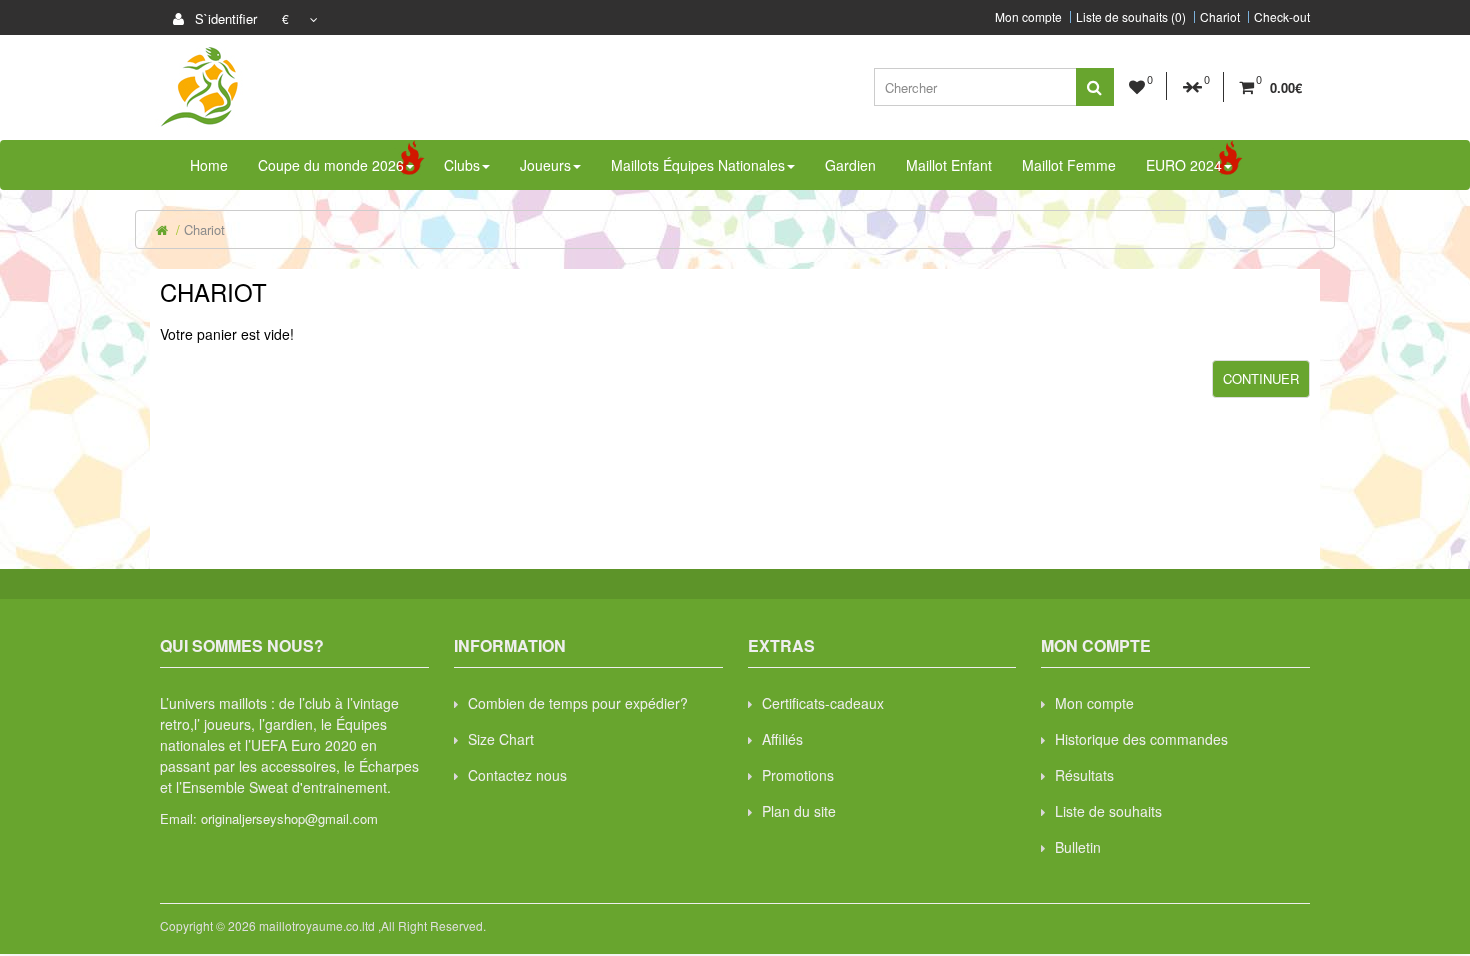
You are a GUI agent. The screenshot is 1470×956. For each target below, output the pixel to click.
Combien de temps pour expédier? (578, 703)
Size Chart (501, 739)
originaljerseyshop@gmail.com (289, 818)
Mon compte (1028, 17)
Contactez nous (517, 775)
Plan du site (799, 811)
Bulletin (1078, 847)
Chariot (1220, 17)
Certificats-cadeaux (823, 703)
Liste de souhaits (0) (1131, 17)
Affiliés (782, 739)
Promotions (798, 775)
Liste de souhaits (1108, 811)
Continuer (1261, 378)
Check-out (1282, 17)
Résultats (1084, 775)
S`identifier (224, 18)
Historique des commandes (1141, 739)
